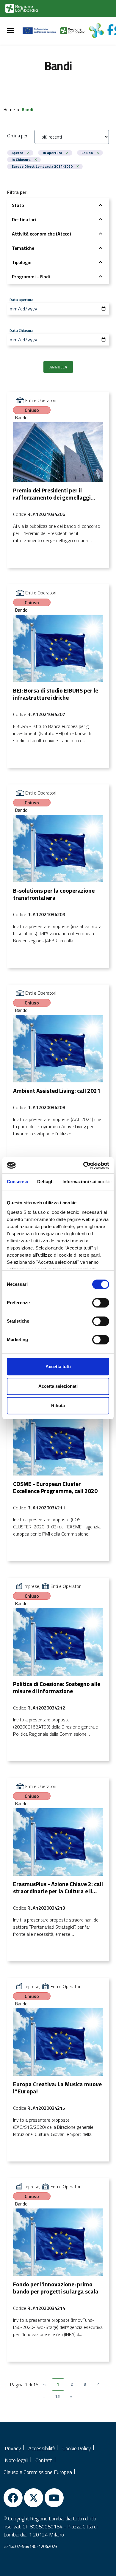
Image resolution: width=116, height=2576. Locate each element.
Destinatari (24, 219)
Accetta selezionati (58, 1386)
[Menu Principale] (11, 31)
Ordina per (17, 136)
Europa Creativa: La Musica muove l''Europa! (57, 2088)
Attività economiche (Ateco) (41, 234)
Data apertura (21, 299)
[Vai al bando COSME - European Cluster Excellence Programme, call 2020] (58, 1442)
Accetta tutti (58, 1367)
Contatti (44, 2460)
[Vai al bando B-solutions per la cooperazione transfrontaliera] (58, 849)
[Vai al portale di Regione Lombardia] (22, 8)
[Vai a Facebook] (13, 2498)
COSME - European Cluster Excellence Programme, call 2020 (55, 1487)
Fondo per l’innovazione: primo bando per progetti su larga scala (56, 2288)
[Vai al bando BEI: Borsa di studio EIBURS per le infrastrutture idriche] (58, 648)
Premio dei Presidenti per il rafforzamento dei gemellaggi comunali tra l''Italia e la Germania (57, 497)
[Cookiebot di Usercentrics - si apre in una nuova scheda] (83, 1165)
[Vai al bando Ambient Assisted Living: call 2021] (58, 1049)
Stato (18, 205)
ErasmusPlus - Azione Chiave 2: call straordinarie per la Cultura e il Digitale (58, 1891)
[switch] (101, 1303)
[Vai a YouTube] (54, 2498)
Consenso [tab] (18, 1182)
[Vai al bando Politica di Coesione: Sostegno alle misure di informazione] (58, 1642)
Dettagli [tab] (45, 1182)
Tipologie (22, 262)
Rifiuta (58, 1405)
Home (9, 110)
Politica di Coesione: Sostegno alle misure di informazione (57, 1687)
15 (57, 2396)
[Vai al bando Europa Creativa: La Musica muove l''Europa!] (58, 2042)
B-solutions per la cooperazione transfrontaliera (54, 894)
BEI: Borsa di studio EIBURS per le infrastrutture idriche (56, 694)
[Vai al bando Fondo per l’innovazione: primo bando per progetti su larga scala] (58, 2242)
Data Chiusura (21, 330)
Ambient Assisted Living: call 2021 (57, 1091)
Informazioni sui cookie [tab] (87, 1182)
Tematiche (23, 248)
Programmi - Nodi (31, 277)
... (44, 2396)
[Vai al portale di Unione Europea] (41, 31)
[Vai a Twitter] (34, 2498)
